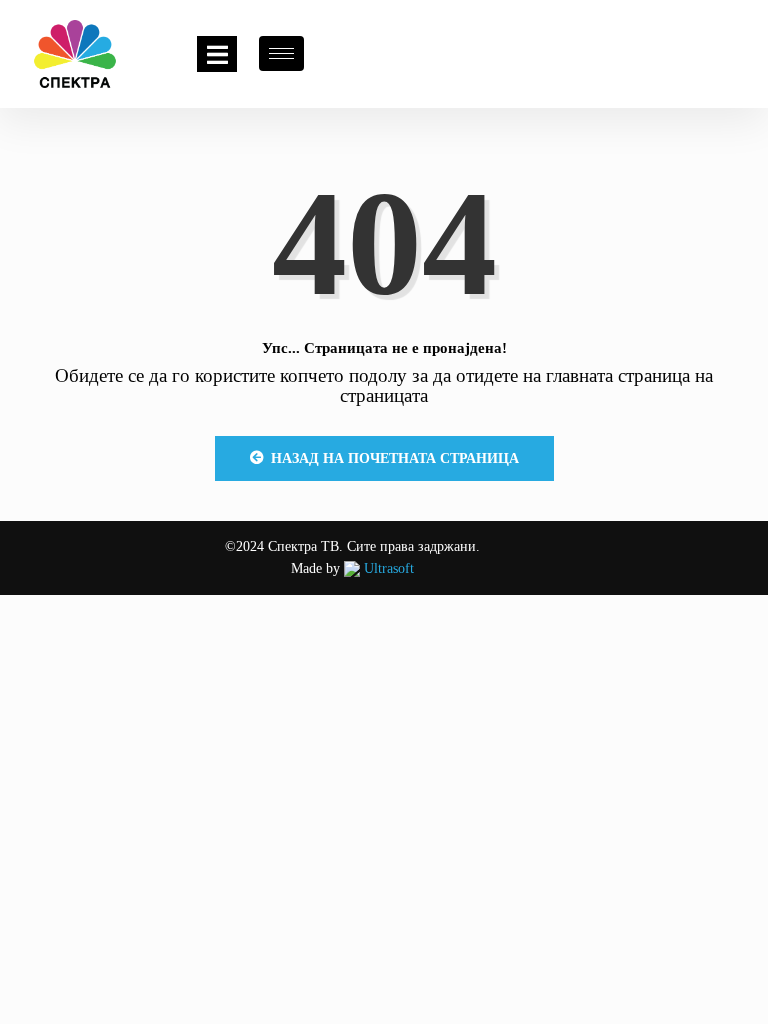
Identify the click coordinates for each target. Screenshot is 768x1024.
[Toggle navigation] (217, 54)
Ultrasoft (387, 568)
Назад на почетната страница (395, 458)
